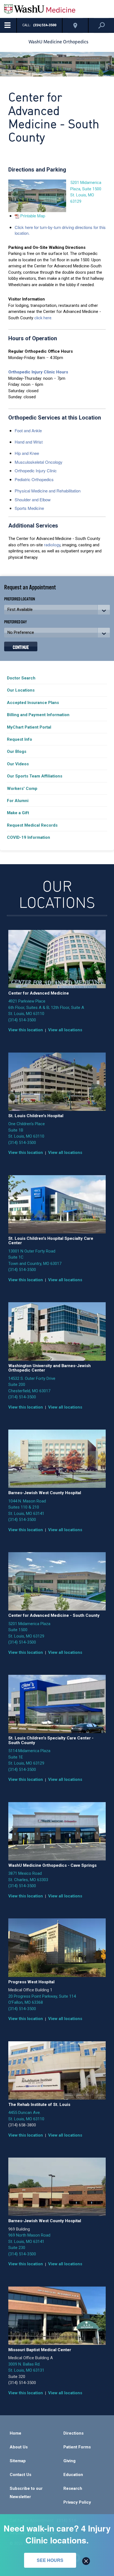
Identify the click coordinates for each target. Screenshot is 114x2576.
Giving (69, 2461)
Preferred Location (20, 599)
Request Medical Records (32, 825)
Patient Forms (77, 2447)
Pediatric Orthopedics (34, 479)
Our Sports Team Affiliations (35, 776)
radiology (52, 545)
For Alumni (18, 801)
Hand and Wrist (29, 442)
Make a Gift (18, 813)
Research (73, 2488)
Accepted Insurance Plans (33, 703)
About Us (19, 2447)
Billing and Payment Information (38, 715)
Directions (73, 2433)
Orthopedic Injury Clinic (36, 470)
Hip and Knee (27, 453)
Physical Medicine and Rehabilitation (48, 491)
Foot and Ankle (28, 430)
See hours (50, 2560)
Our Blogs (17, 752)
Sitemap (18, 2461)
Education (73, 2475)
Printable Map (33, 216)
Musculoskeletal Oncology (39, 462)
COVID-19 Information (28, 837)
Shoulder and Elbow (33, 499)
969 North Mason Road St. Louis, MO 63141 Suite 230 (29, 2241)
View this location (26, 1030)
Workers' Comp (22, 789)
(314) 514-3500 (22, 1020)
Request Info (20, 739)
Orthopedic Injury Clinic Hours (38, 372)
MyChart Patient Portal (29, 727)
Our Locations (21, 690)
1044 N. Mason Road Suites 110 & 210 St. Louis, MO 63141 (27, 1507)
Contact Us (20, 2475)
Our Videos (18, 764)
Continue (21, 647)
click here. (43, 318)
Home (15, 2433)
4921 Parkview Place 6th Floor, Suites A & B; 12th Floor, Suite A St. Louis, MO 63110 (46, 1007)
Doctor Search (21, 678)
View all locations (65, 1030)
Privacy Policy (77, 2502)
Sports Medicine (29, 508)
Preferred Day (15, 622)
